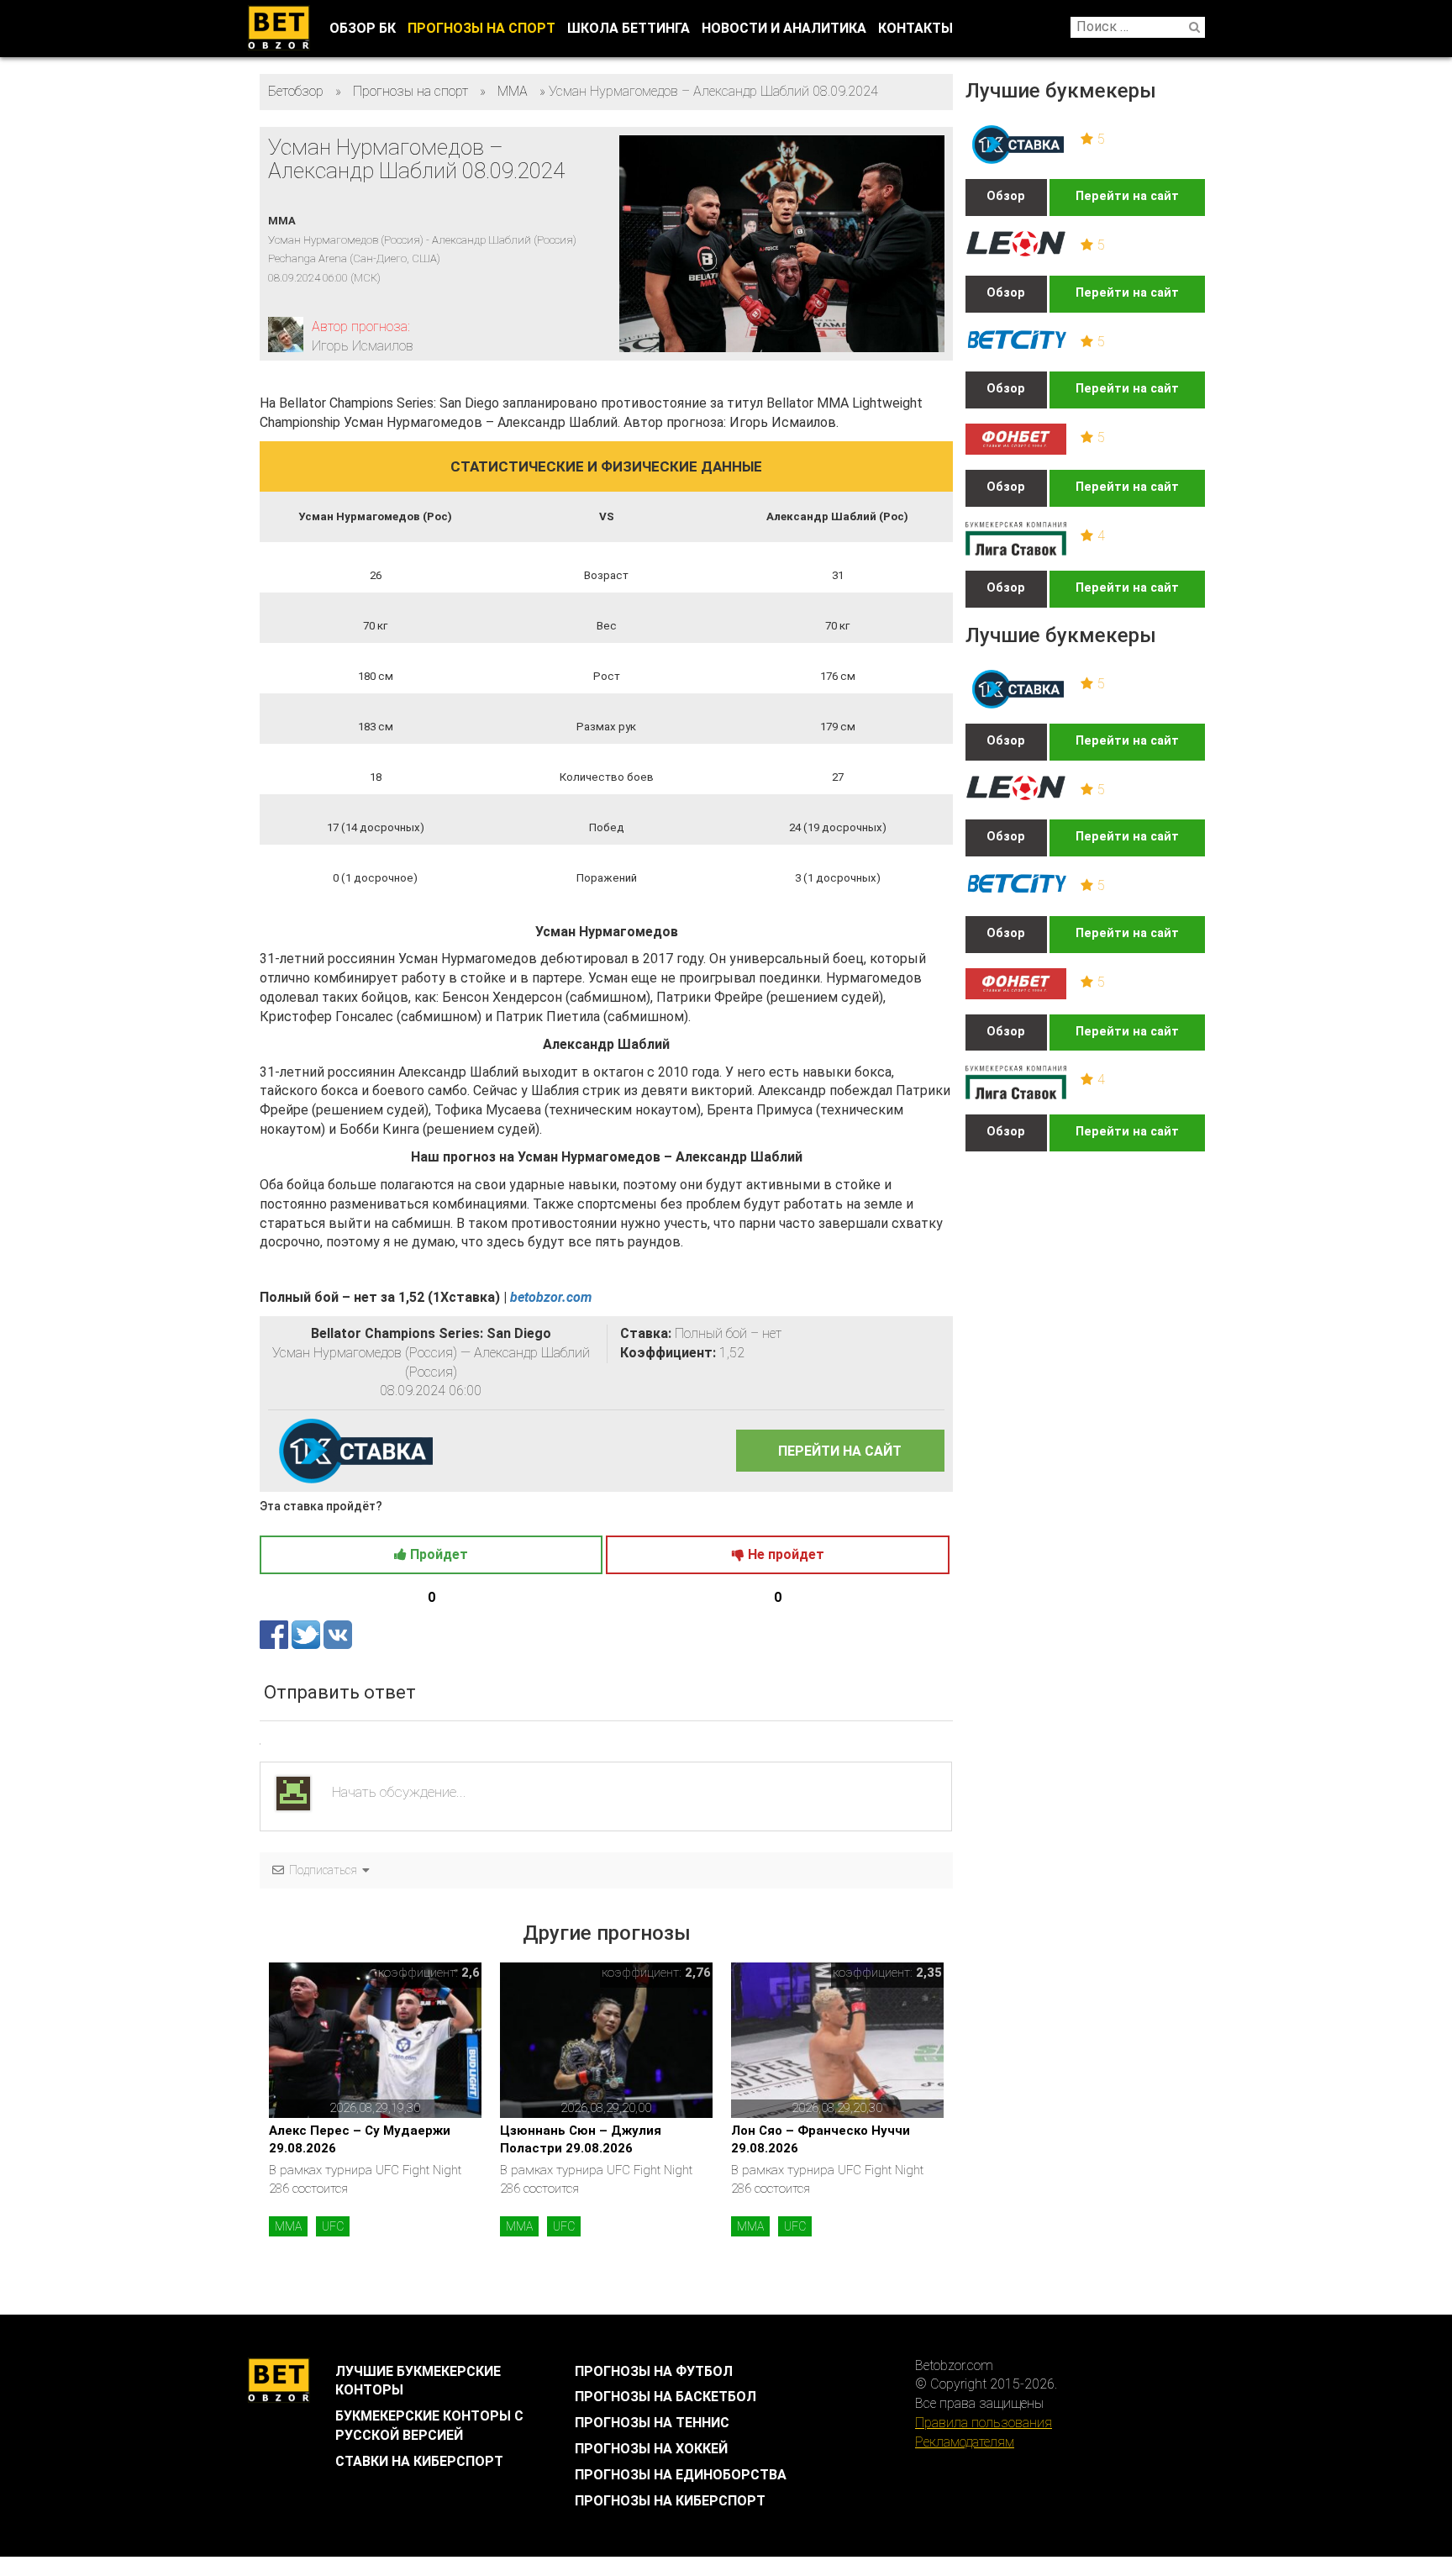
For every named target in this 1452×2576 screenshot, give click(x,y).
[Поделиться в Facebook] (276, 1634)
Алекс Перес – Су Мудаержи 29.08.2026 (360, 2139)
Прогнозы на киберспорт (670, 2501)
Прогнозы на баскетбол (665, 2397)
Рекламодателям (965, 2442)
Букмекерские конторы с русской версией (429, 2426)
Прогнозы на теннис (652, 2423)
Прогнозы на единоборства (681, 2475)
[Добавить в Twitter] (308, 1634)
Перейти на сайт (1127, 196)
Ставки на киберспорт (419, 2461)
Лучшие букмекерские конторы (418, 2381)
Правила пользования (984, 2423)
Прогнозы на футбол (654, 2371)
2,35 (929, 1973)
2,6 (471, 1973)
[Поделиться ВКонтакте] (338, 1634)
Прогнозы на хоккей (651, 2449)
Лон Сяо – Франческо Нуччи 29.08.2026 (821, 2139)
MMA (288, 2226)
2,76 (698, 1973)
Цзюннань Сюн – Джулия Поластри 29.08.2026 (581, 2139)
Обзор (1006, 196)
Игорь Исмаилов (363, 346)
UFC (333, 2226)
